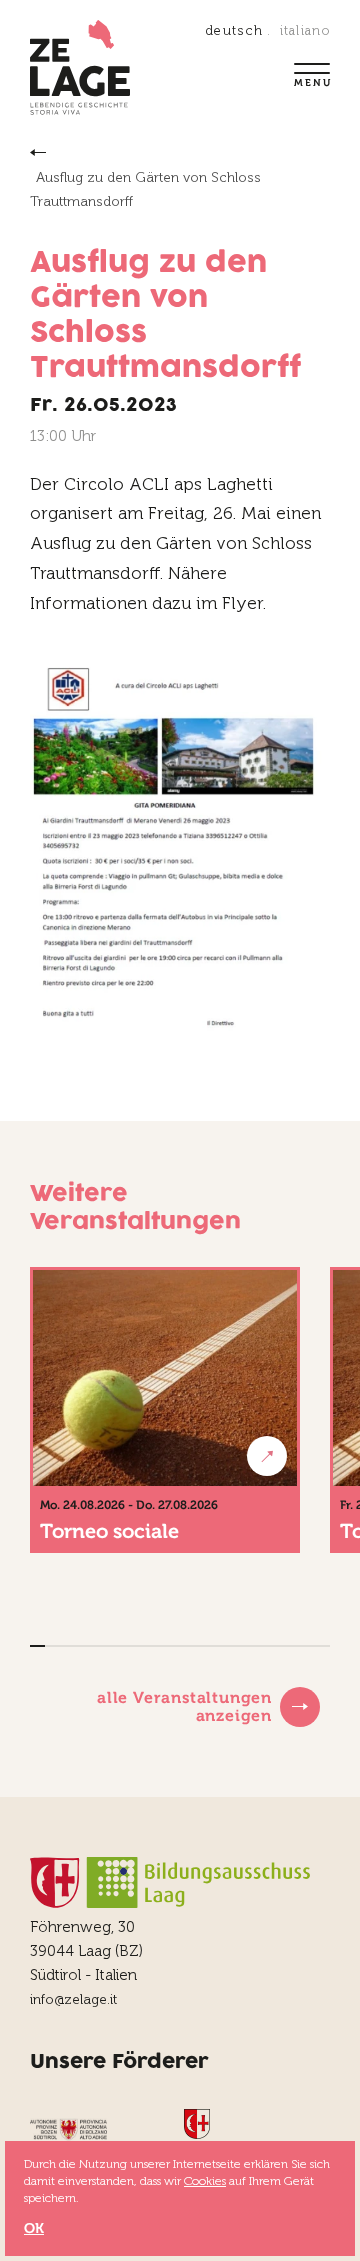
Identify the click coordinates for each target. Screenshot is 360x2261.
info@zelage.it (73, 1999)
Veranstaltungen (40, 152)
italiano (305, 30)
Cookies (205, 2181)
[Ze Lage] (80, 69)
